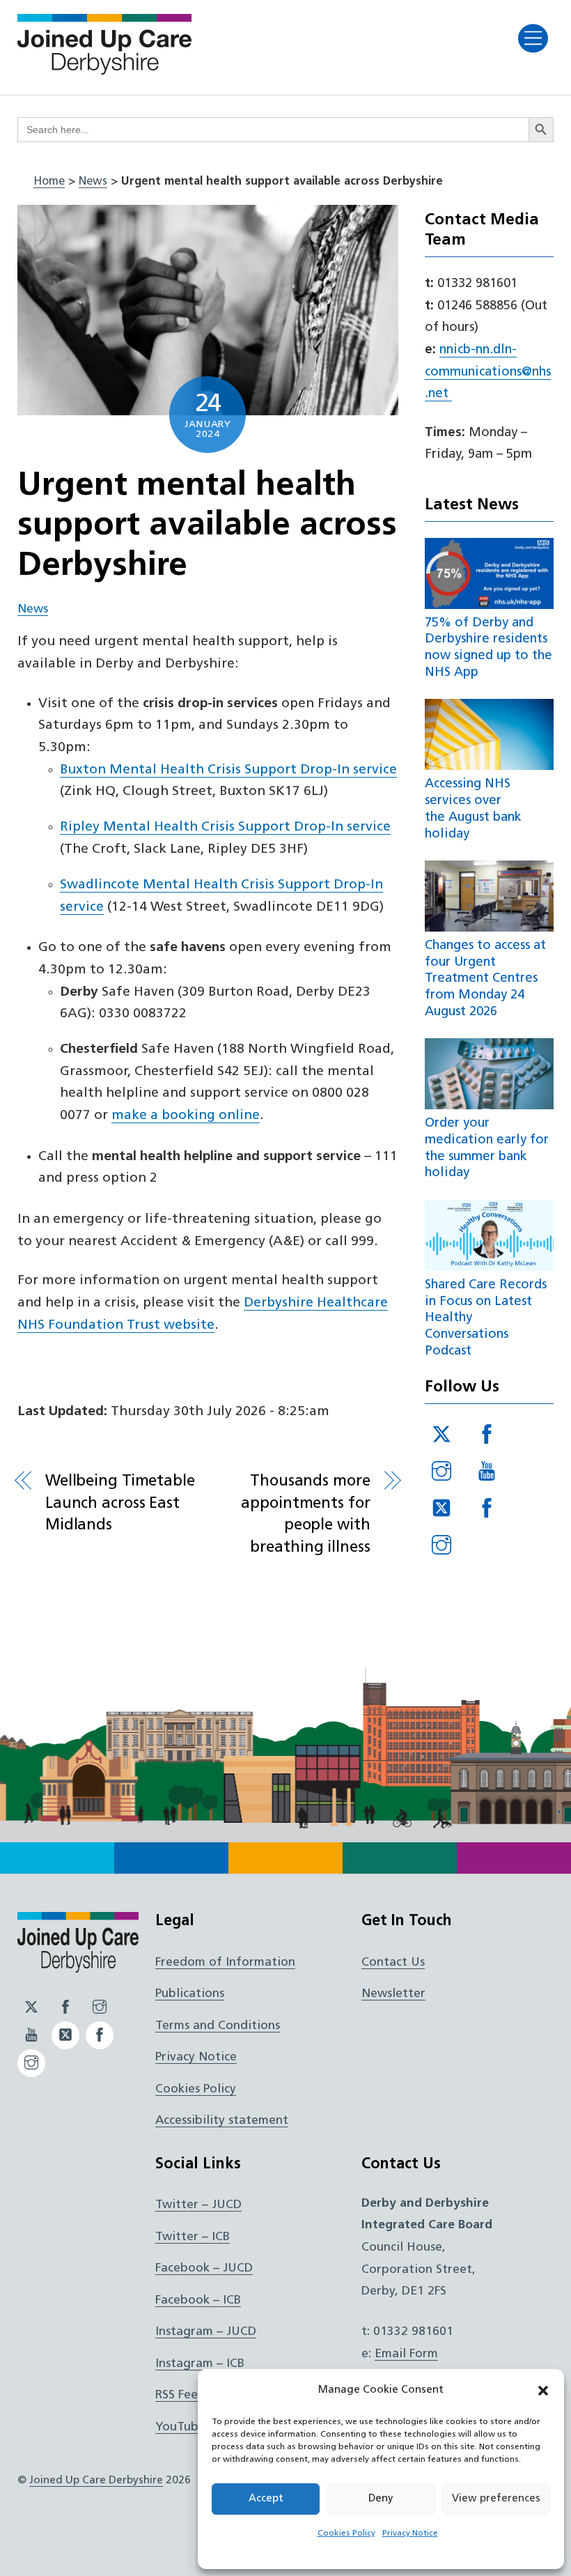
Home (49, 182)
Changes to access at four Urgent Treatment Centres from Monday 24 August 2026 (485, 979)
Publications (190, 1994)
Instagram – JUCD (206, 2332)
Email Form (406, 2354)
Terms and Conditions (218, 2026)
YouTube (180, 2427)
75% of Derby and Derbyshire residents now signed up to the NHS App (488, 648)
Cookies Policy (346, 2533)
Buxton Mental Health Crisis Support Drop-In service (228, 770)
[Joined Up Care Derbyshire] (104, 70)
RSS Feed (180, 2395)
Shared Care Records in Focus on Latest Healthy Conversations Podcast (486, 1318)
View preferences (496, 2499)
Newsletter (393, 1994)
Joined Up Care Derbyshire (96, 2481)
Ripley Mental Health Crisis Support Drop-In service (225, 827)
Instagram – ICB (200, 2364)
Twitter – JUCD (198, 2205)
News (93, 182)
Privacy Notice (410, 2533)
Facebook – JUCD (204, 2268)
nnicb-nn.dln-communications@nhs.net (488, 372)
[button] (543, 2391)
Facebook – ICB (198, 2300)
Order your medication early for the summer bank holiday (487, 1148)
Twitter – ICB (193, 2237)
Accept (266, 2499)
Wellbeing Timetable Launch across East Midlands (120, 1504)
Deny (381, 2499)
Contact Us (393, 1962)
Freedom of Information (225, 1962)
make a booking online (186, 1116)
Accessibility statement (222, 2121)
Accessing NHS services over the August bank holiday (473, 809)
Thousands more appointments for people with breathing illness (305, 1515)
